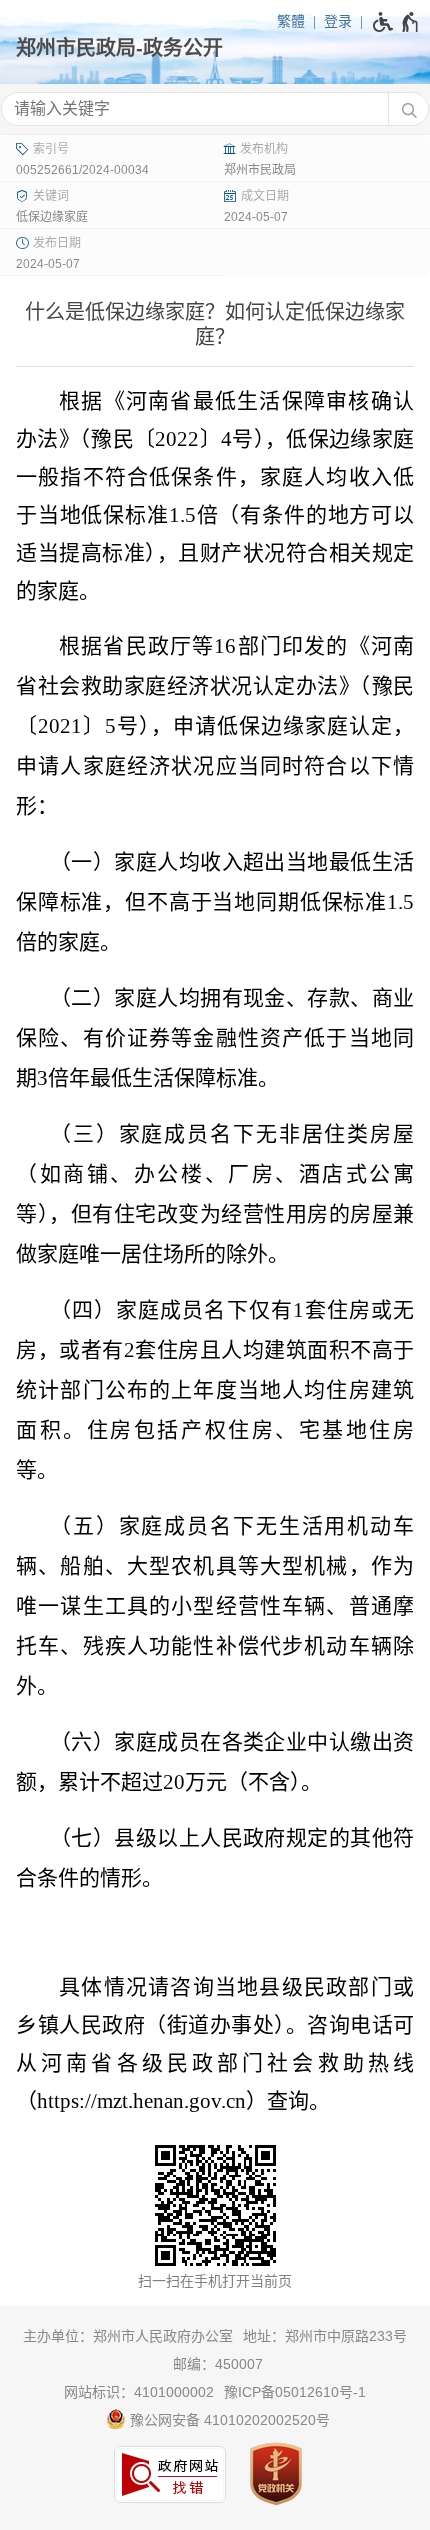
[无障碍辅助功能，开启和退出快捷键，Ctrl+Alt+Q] (396, 22)
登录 (338, 21)
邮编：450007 (218, 2364)
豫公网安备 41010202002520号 (228, 2420)
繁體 (291, 21)
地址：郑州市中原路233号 (325, 2336)
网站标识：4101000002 (139, 2392)
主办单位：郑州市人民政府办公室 (128, 2336)
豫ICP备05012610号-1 (295, 2392)
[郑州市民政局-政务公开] (215, 48)
